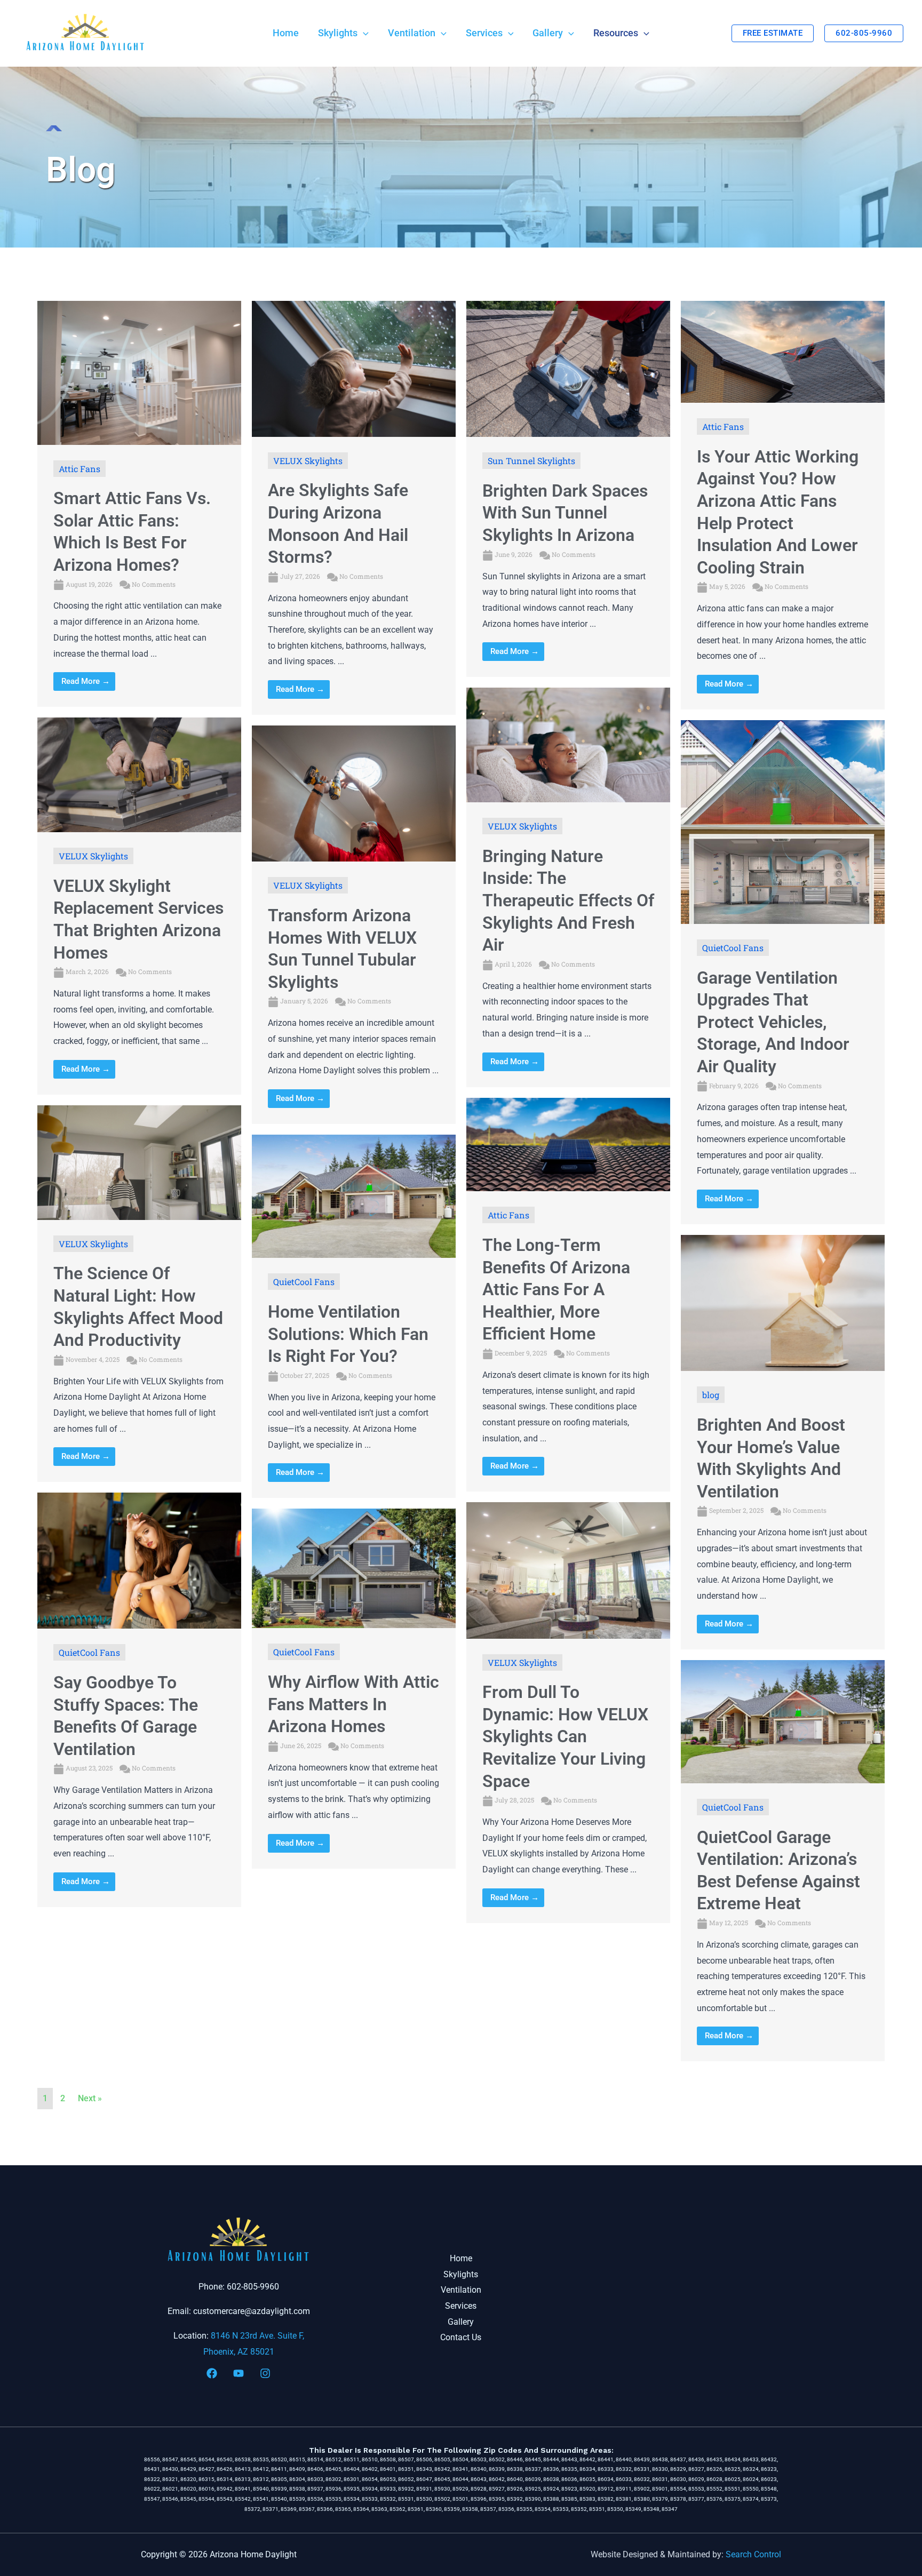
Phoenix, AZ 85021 (239, 2352)
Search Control (753, 2554)
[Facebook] (212, 2373)
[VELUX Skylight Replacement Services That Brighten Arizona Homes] (139, 774)
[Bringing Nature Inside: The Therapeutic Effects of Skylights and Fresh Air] (568, 744)
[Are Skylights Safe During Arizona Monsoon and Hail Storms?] (354, 368)
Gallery (461, 2322)
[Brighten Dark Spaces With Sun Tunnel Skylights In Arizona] (568, 368)
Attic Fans (80, 469)
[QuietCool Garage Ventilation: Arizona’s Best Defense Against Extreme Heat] (783, 1721)
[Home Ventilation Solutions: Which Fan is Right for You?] (354, 1196)
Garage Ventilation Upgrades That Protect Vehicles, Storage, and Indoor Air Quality (773, 1022)
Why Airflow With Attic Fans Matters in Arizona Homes (353, 1704)
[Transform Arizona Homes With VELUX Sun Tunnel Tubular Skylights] (354, 793)
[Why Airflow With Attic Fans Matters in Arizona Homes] (354, 1568)
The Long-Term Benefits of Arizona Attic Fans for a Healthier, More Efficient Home (556, 1289)
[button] (363, 33)
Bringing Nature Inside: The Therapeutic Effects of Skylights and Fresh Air (568, 900)
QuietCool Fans (733, 948)
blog (711, 1395)
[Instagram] (265, 2373)
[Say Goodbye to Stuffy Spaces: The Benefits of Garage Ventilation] (139, 1560)
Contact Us (461, 2337)
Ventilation (461, 2290)
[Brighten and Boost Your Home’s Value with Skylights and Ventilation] (783, 1302)
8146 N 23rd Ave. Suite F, (257, 2336)
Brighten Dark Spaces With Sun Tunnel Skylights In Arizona (565, 513)
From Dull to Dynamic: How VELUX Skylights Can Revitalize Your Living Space (565, 1736)
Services (461, 2306)
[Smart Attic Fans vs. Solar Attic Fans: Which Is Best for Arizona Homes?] (139, 372)
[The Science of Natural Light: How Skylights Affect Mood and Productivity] (139, 1162)
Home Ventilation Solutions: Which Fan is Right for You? (348, 1334)
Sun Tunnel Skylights (531, 461)
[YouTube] (239, 2373)
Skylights (461, 2274)
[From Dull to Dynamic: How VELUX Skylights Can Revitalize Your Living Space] (568, 1570)
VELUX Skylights (308, 461)
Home (461, 2258)
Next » (90, 2098)
